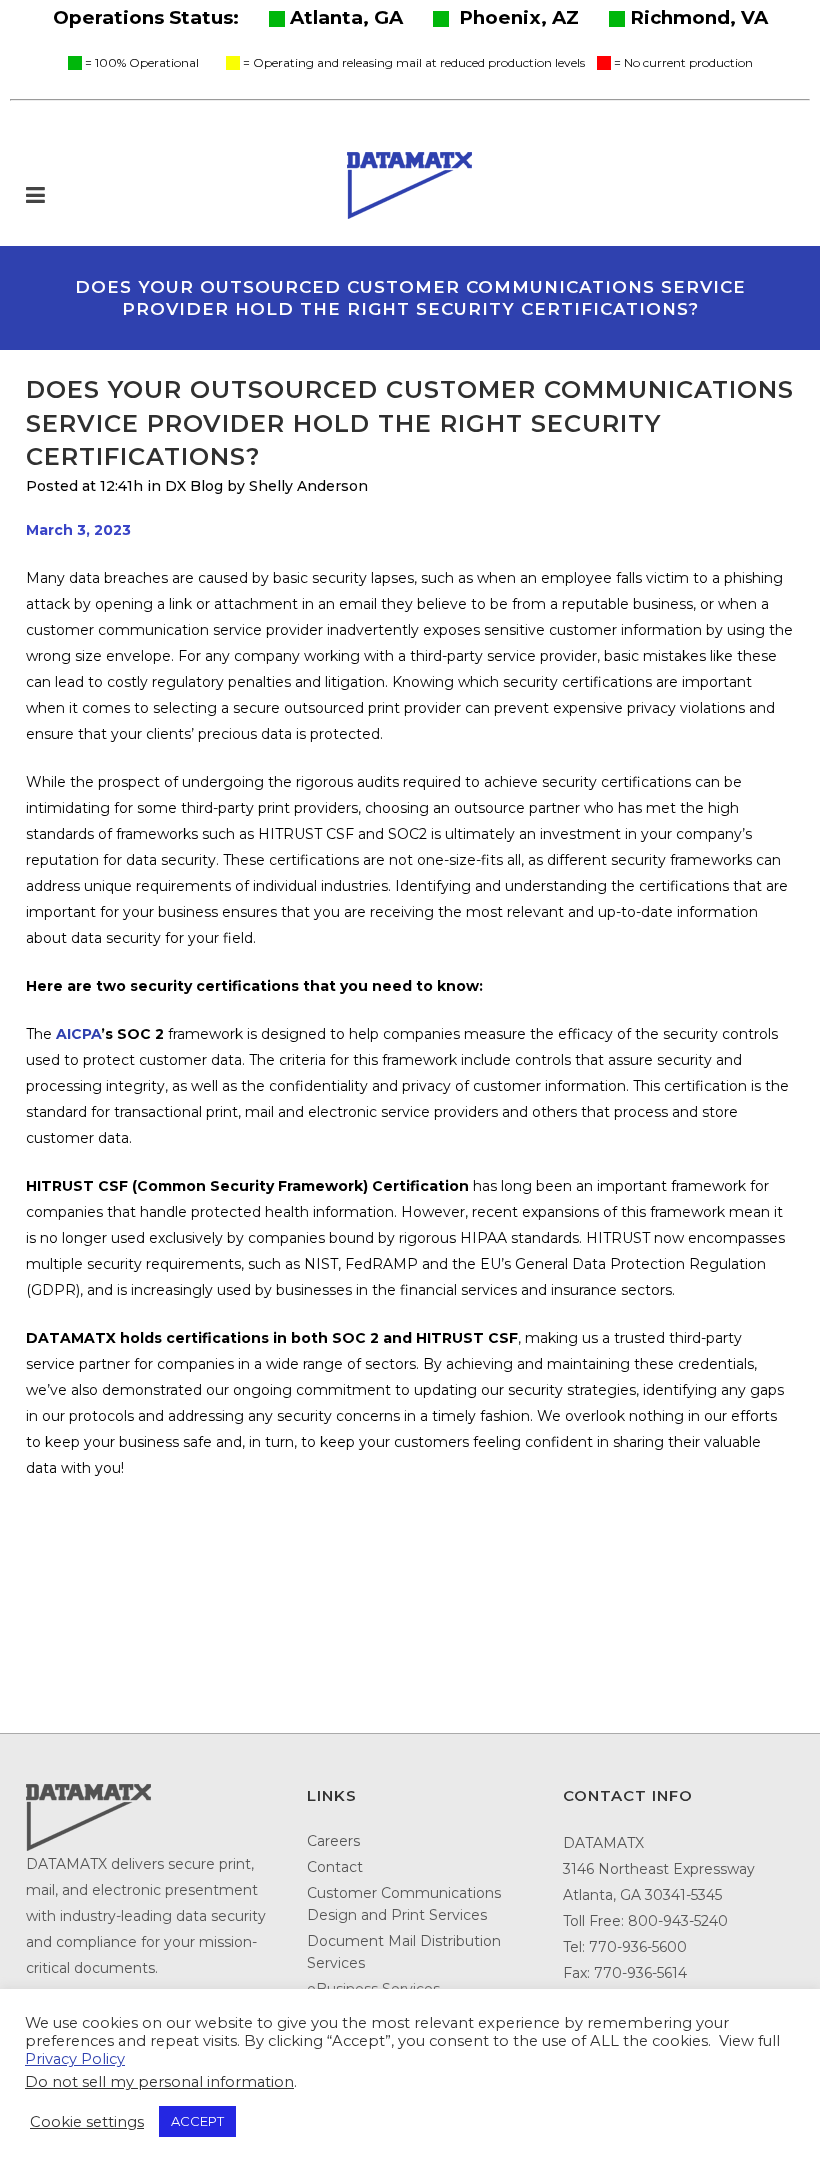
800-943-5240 (678, 1921)
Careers (333, 1841)
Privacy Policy (75, 2059)
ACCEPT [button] (197, 2121)
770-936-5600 (638, 1947)
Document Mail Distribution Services (404, 1952)
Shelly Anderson (308, 486)
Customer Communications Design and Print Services (404, 1904)
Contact (335, 1867)
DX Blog (194, 486)
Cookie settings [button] (87, 2122)
